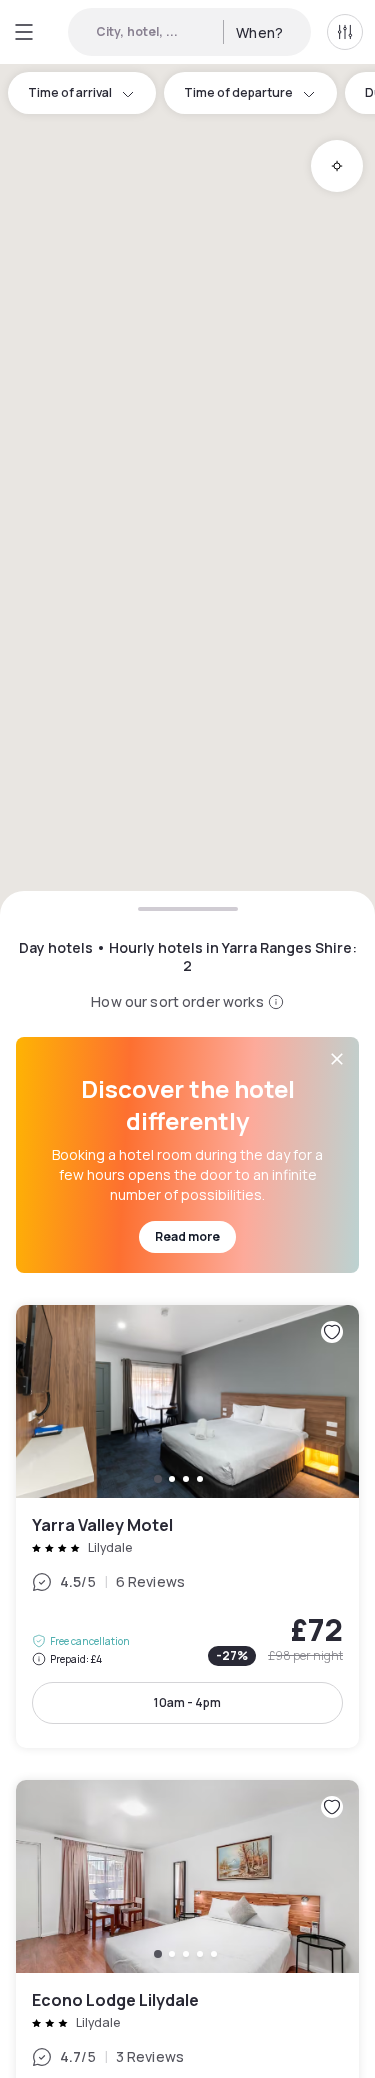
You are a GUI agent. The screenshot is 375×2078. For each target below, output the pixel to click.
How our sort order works (177, 1001)
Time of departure (238, 92)
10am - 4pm (187, 1702)
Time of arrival (70, 92)
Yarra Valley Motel (187, 1526)
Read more (187, 1236)
